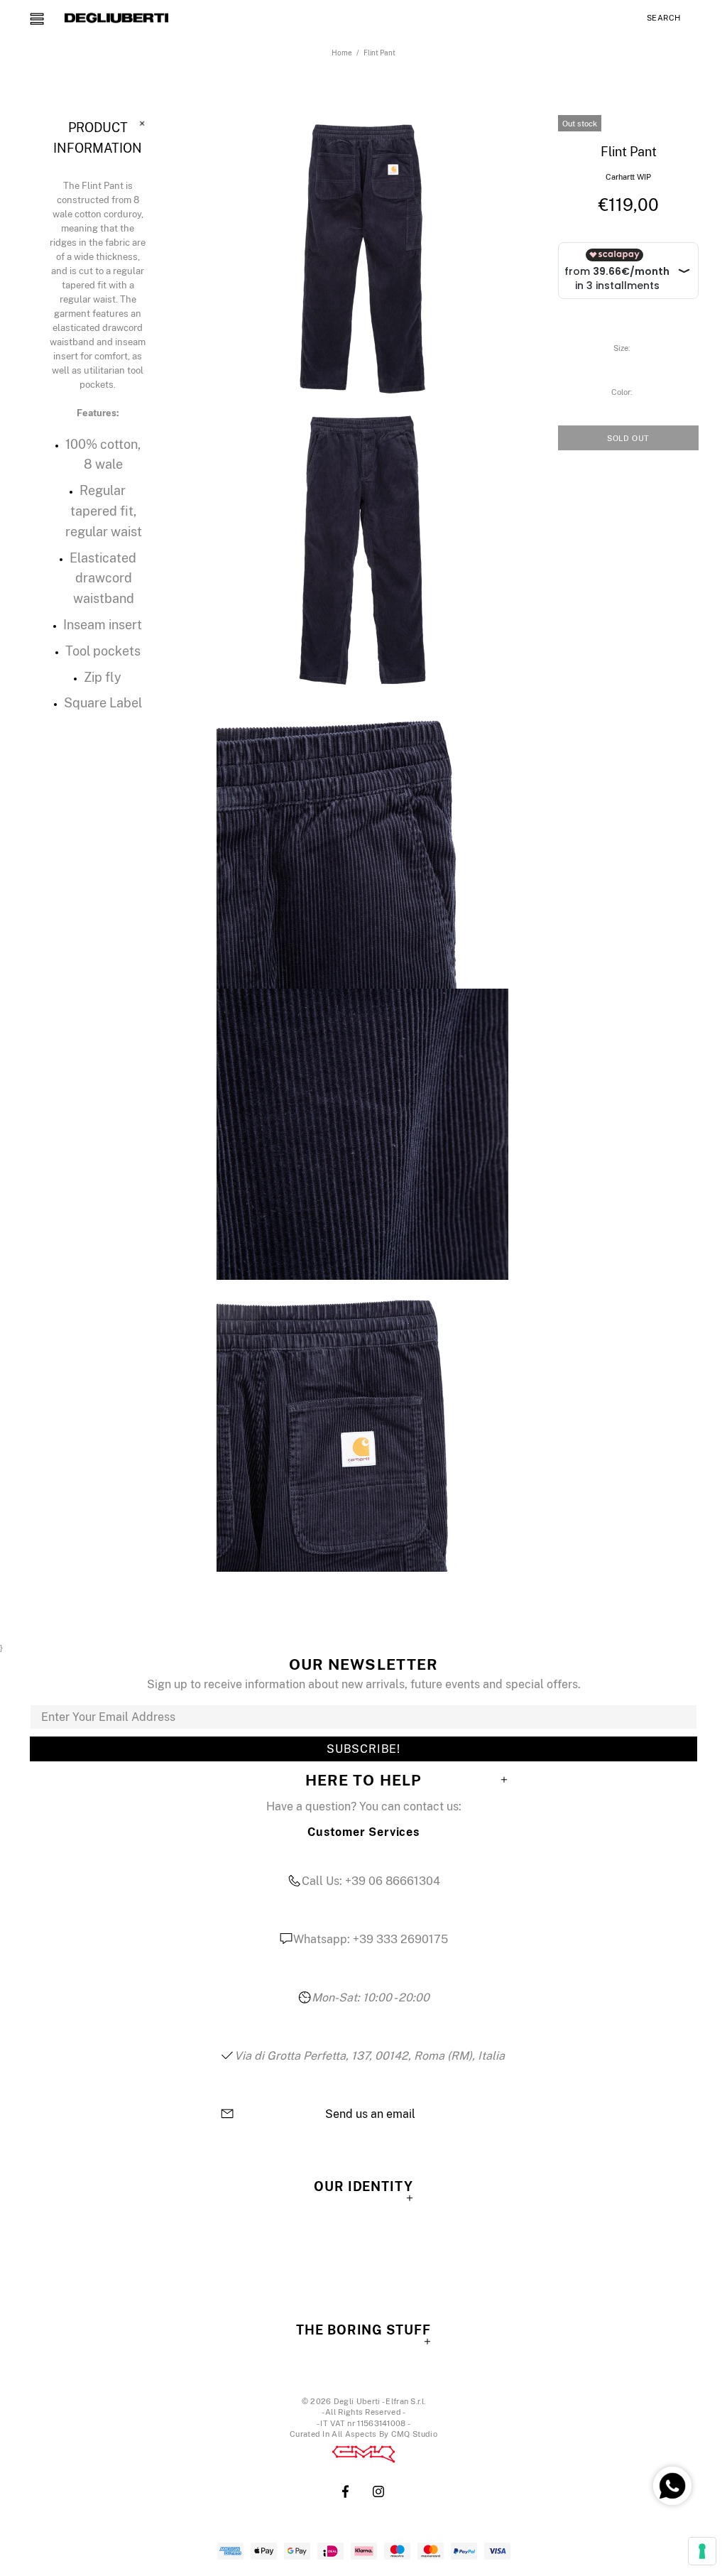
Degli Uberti (116, 18)
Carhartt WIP (628, 177)
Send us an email (370, 2114)
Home (342, 53)
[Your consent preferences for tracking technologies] (702, 2551)
